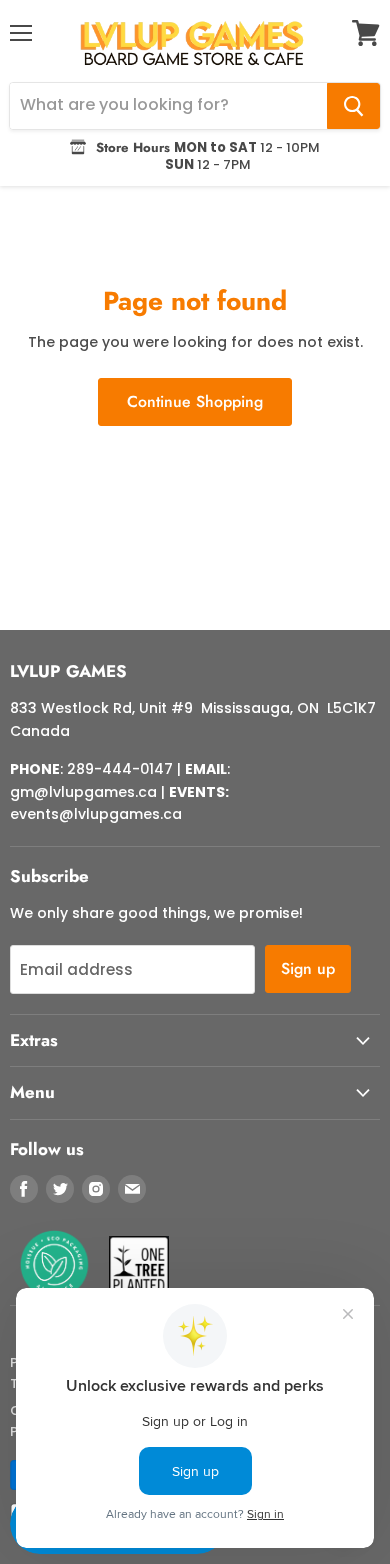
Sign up (308, 968)
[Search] (353, 106)
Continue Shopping (195, 401)
